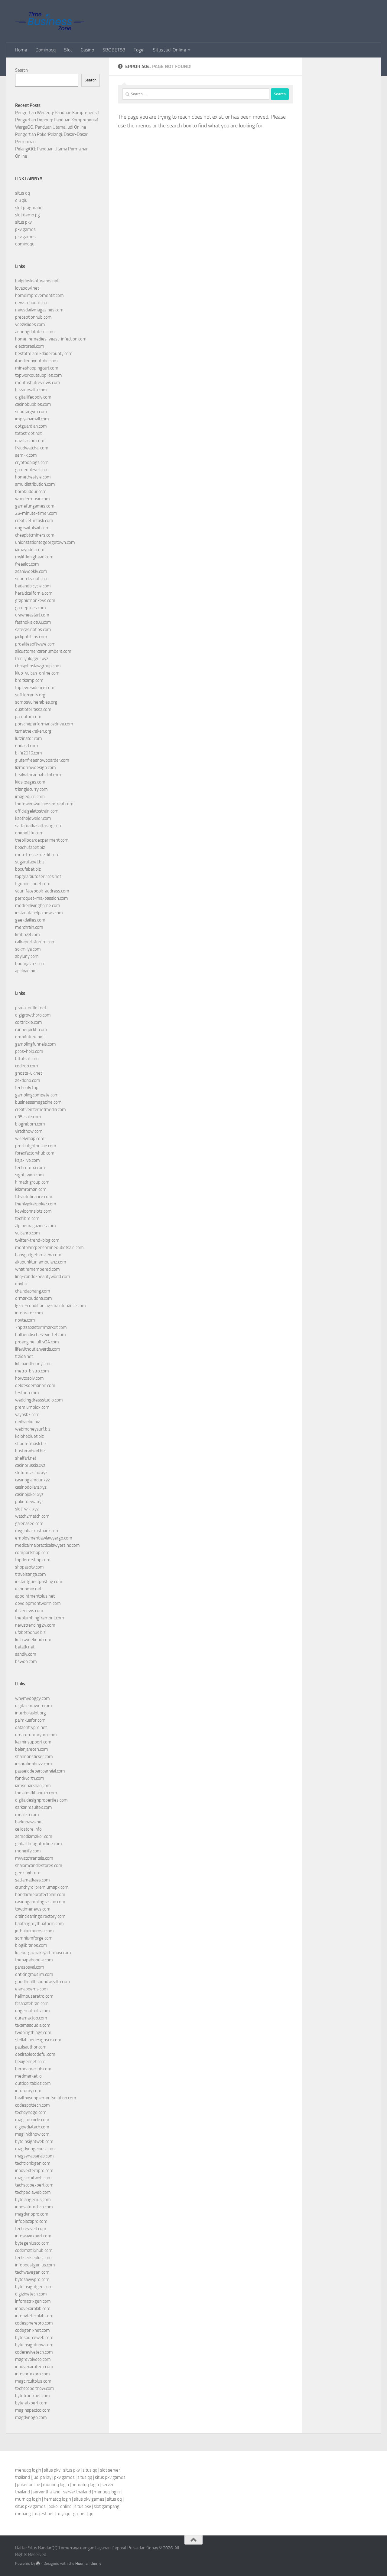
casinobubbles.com (33, 404)
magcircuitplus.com (33, 2381)
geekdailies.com (30, 920)
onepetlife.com (29, 833)
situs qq (23, 193)
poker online (29, 2485)
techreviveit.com (31, 2229)
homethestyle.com (33, 477)
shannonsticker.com (34, 1756)
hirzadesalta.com (31, 390)
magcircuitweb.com (33, 2178)
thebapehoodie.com (34, 1960)
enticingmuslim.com (34, 1974)
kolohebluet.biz (29, 1436)
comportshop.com (32, 1552)
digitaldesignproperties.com (41, 1800)
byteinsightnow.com (34, 2345)
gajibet (80, 2514)
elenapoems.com (31, 1989)
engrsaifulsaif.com (32, 528)
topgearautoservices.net (38, 876)
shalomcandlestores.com (39, 1865)
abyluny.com (27, 956)
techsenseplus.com (33, 2258)
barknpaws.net (29, 1822)
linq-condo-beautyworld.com (43, 1276)
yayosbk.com (27, 1414)
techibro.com (27, 1218)
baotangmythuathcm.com (39, 1924)
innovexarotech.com (34, 2367)
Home (21, 50)
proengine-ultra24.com (37, 1342)
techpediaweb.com (33, 2192)
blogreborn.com (30, 1124)
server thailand (47, 2492)
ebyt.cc (22, 1284)
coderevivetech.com (34, 2352)
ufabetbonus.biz (30, 1632)
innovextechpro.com (34, 2170)
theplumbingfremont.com (40, 1618)
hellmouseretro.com (34, 1996)
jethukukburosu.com (34, 1931)
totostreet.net (28, 433)
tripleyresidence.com (35, 688)
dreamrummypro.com (36, 1735)
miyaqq (63, 2514)
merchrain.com (29, 927)
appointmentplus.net (35, 1596)
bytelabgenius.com (33, 2200)
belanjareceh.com (32, 1749)
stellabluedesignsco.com (38, 2040)
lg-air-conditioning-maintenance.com (50, 1306)
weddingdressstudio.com (39, 1400)
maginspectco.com (33, 2410)
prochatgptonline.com (36, 1146)
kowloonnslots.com (33, 1211)
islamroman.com (31, 1189)
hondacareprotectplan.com (40, 1894)
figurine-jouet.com (33, 884)
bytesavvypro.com (32, 2279)
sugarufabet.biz (30, 862)
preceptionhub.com (33, 317)
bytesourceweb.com (34, 2338)
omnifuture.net (29, 1037)
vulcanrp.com (28, 1233)
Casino (87, 50)
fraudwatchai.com (32, 448)
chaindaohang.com (33, 1291)
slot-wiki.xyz (27, 1509)
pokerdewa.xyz (29, 1502)
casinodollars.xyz (31, 1487)
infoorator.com (29, 1313)
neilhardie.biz (28, 1422)
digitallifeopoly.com (33, 397)
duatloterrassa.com (33, 709)
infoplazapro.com (31, 2221)
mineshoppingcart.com (37, 368)
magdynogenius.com (35, 2149)
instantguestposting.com (39, 1582)
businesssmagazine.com (38, 1102)
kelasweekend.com (33, 1640)
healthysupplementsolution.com (46, 2098)
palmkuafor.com (30, 1720)
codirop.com (27, 1066)
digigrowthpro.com (33, 1015)
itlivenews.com (29, 1611)
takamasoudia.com (33, 2025)
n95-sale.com (28, 1117)
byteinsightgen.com (34, 2287)
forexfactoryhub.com (35, 1153)
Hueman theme (88, 2563)
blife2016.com (29, 753)
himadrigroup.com (32, 1182)
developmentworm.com (38, 1603)
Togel (139, 50)
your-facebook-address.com (42, 891)
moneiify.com (28, 1851)
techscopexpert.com (34, 2185)
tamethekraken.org (33, 731)
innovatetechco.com (34, 2207)
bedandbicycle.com (33, 586)
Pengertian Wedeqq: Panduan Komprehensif (57, 113)
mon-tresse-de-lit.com (37, 855)
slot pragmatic (28, 208)
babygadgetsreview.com (38, 1255)
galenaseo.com (29, 1523)
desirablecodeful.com (35, 2054)
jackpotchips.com (31, 637)
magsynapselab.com (34, 2156)
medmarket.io (28, 2076)
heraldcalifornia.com (34, 593)
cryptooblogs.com (32, 462)
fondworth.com (30, 1778)
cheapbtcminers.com (35, 535)
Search (21, 70)
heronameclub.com (33, 2069)
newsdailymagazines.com (39, 310)
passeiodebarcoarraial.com (40, 1771)
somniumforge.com (34, 1938)
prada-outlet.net (31, 1008)
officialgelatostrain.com (37, 811)
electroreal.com (30, 346)
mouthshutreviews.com (38, 383)
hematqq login (85, 2485)
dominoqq (25, 244)
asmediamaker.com (34, 1836)
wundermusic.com (33, 499)
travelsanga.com (31, 1574)
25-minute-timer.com (36, 513)
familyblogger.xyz (32, 659)
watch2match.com (32, 1516)
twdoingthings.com (33, 2032)
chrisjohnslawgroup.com (38, 666)
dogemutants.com (33, 2011)
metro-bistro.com (32, 1371)
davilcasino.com (30, 441)
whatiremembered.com (37, 1269)
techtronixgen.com (33, 2163)
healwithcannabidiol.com (38, 775)
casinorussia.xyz (30, 1465)
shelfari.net (26, 1458)
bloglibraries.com (31, 1945)
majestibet (44, 2514)
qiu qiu (21, 200)
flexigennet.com (30, 2062)
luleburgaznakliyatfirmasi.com (43, 1953)
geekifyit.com (28, 1873)
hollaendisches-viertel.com (41, 1335)
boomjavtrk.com (30, 964)
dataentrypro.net (31, 1727)
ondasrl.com (27, 746)
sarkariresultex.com (34, 1807)
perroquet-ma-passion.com (42, 898)
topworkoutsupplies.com (39, 375)
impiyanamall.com (32, 419)
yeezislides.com (30, 324)
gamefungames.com (35, 506)
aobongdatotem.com (35, 332)
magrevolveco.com (33, 2359)
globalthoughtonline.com (39, 1844)
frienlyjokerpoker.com (36, 1204)
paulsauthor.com (31, 2047)
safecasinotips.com (33, 629)
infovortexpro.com (33, 2374)
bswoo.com (26, 1661)
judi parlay (42, 2477)
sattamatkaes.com (33, 1880)
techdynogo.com (31, 2112)
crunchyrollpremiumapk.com (42, 1887)
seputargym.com (31, 412)
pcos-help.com (29, 1051)
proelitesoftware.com (35, 644)
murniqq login (56, 2485)
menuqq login (28, 2470)
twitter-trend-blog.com (37, 1240)
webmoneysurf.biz (33, 1429)
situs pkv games (110, 2477)
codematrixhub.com (34, 2250)
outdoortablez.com (33, 2083)
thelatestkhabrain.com (36, 1793)
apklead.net (26, 971)
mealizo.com (27, 1815)
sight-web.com (29, 1175)
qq (91, 2514)
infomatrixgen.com (33, 2301)
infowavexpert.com (33, 2236)
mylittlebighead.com (34, 557)
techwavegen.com (32, 2272)
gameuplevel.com (32, 470)
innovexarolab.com (33, 2308)
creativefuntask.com (34, 521)
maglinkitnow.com (32, 2134)
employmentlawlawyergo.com (44, 1538)
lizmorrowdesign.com (36, 767)
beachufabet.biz (30, 847)
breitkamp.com (29, 680)
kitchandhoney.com (33, 1364)
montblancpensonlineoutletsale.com (49, 1247)
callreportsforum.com (35, 942)
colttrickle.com (29, 1022)
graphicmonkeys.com (35, 600)
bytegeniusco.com (32, 2243)
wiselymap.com (30, 1138)
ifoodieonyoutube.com (36, 361)
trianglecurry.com (31, 789)
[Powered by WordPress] (38, 2563)
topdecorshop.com (33, 1560)
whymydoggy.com (33, 1698)
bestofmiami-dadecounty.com (44, 353)
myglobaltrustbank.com (37, 1531)
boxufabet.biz (28, 869)
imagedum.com (30, 797)
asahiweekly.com (31, 571)
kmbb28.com (28, 935)
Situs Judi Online (169, 50)
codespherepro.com (34, 2323)
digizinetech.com (31, 2294)
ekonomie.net (28, 1589)
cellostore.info (28, 1829)
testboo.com (27, 1393)
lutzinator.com (29, 738)
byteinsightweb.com (34, 2141)
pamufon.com (28, 717)
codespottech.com (33, 2105)
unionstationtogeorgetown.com (45, 542)
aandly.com (26, 1654)
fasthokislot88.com (33, 622)
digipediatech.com (32, 2127)
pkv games (25, 229)
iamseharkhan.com (33, 1786)
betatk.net (25, 1647)
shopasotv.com (29, 1567)
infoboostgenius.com (35, 2265)
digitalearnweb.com (34, 1706)
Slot (68, 50)
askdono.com (28, 1080)
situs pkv (23, 222)
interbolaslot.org (31, 1713)
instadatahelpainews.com (39, 913)
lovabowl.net (27, 288)
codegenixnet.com (33, 2330)
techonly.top (27, 1088)
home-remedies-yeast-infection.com (51, 339)
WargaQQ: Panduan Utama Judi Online (51, 127)
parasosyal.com (30, 1967)
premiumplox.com (32, 1407)
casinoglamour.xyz (33, 1480)
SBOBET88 (114, 50)
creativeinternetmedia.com (41, 1109)
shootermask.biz (31, 1444)
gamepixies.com (31, 608)
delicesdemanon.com (35, 1385)
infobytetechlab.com (34, 2316)
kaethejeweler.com (33, 818)
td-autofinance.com (34, 1197)
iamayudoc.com (30, 550)
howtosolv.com (29, 1378)
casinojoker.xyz (29, 1494)
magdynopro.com (32, 2214)
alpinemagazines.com (36, 1226)
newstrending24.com (35, 1625)
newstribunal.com (32, 303)
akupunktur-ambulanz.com (41, 1262)
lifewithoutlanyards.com (38, 1349)
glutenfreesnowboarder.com (42, 760)
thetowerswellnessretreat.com (44, 804)
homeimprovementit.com (39, 295)
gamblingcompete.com (37, 1095)
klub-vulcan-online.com (37, 673)
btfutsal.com (27, 1059)
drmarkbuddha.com (34, 1298)
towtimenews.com (33, 1909)
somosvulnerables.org (36, 702)
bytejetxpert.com (31, 2403)
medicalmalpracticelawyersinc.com (47, 1545)
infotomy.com (28, 2091)
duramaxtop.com (31, 2018)
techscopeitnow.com (35, 2388)
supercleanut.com (32, 579)
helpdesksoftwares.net (37, 281)
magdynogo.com (31, 2417)
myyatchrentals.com (34, 1858)
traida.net (24, 1356)
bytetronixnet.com (33, 2396)
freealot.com (27, 564)
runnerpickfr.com (31, 1030)
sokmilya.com (28, 949)
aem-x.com (26, 455)
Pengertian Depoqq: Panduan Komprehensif (57, 120)
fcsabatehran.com (32, 2003)
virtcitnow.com (29, 1131)
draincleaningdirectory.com (40, 1916)
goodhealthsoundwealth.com (43, 1982)
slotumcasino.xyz (31, 1473)
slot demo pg (28, 215)
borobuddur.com (31, 491)
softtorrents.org (30, 695)
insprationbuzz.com (34, 1764)
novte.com (25, 1320)
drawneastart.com (32, 615)
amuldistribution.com (35, 484)
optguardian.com (31, 426)
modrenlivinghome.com (38, 905)
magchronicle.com (32, 2120)
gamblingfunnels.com (36, 1044)
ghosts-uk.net (29, 1073)
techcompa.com (30, 1168)
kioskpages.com (30, 782)
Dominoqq (46, 50)
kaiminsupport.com (33, 1742)
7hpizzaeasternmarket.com (41, 1327)
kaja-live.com (28, 1160)
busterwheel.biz (30, 1451)
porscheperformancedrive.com (44, 724)
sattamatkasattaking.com (39, 826)
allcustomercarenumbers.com (43, 651)
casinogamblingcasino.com (40, 1902)
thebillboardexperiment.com (42, 840)
